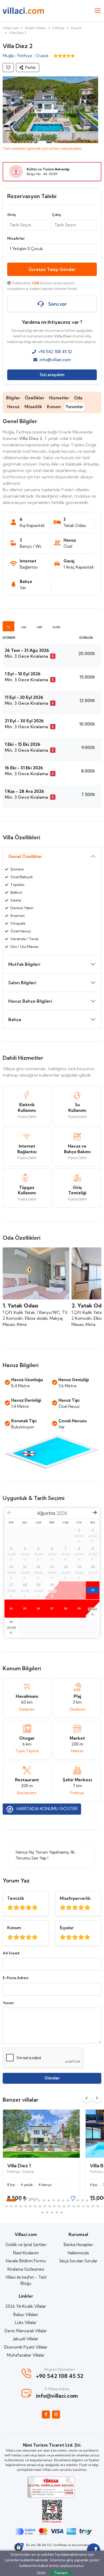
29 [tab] (54, 2206)
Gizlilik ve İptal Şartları (26, 2245)
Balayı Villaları (26, 2315)
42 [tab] (57, 2212)
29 (79, 1608)
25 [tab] (35, 2206)
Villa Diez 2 (18, 33)
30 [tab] (59, 2206)
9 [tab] (54, 2200)
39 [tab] (42, 2212)
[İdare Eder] (29, 1908)
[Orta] (23, 1908)
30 (93, 1603)
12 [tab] (68, 2200)
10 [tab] (58, 2200)
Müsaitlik (33, 407)
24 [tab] (30, 2206)
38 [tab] (98, 2206)
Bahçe (15, 1019)
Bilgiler (13, 398)
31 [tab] (64, 2206)
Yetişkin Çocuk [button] (26, 249)
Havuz (13, 407)
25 (25, 1608)
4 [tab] (30, 2200)
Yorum (8, 2003)
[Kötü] (35, 1908)
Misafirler (16, 238)
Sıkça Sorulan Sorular (78, 2261)
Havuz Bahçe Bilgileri (30, 1001)
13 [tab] (73, 2200)
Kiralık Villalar (36, 28)
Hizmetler (59, 398)
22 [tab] (21, 2206)
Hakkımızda (78, 2253)
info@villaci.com (55, 360)
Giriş (11, 215)
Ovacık (76, 28)
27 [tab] (45, 2206)
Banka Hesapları (78, 2245)
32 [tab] (69, 2206)
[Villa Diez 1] (41, 2134)
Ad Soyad (11, 1953)
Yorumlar (74, 407)
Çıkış (56, 215)
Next (97, 2098)
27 (52, 1608)
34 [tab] (78, 2206)
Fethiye (59, 28)
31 (11, 1622)
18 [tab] (97, 2200)
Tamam (61, 2573)
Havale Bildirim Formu (26, 2261)
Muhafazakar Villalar (26, 2355)
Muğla (8, 56)
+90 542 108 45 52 (55, 352)
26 (38, 1608)
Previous (86, 2098)
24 (11, 1608)
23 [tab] (26, 2206)
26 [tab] (40, 2206)
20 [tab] (11, 2206)
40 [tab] (47, 2212)
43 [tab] (62, 2212)
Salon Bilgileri (22, 983)
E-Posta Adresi (15, 1978)
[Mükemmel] (10, 1908)
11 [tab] (63, 2200)
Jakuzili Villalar (26, 2339)
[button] (28, 68)
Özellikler (35, 398)
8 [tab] (49, 2200)
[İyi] (16, 1908)
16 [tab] (87, 2200)
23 (93, 1590)
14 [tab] (78, 2200)
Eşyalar (67, 1928)
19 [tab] (6, 2206)
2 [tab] (20, 2200)
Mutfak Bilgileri (24, 964)
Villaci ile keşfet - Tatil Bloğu (26, 2280)
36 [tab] (88, 2206)
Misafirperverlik (75, 1898)
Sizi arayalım (52, 375)
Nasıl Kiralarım (26, 2253)
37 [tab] (93, 2206)
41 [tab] (52, 2212)
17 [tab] (92, 2200)
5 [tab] (34, 2200)
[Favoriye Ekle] (8, 68)
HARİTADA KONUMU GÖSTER (47, 1809)
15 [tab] (82, 2200)
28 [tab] (50, 2206)
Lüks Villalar (26, 2323)
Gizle (41, 2573)
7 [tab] (44, 2200)
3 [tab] (25, 2200)
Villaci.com (11, 28)
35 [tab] (83, 2206)
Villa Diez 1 (19, 2166)
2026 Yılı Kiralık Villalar (26, 2306)
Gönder (52, 2078)
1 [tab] (11, 2200)
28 (66, 1608)
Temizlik (16, 1898)
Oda (78, 398)
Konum (54, 407)
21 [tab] (16, 2206)
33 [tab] (74, 2206)
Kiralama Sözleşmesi (26, 2269)
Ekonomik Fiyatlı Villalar (26, 2347)
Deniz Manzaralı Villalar (26, 2331)
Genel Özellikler (25, 856)
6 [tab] (39, 2200)
